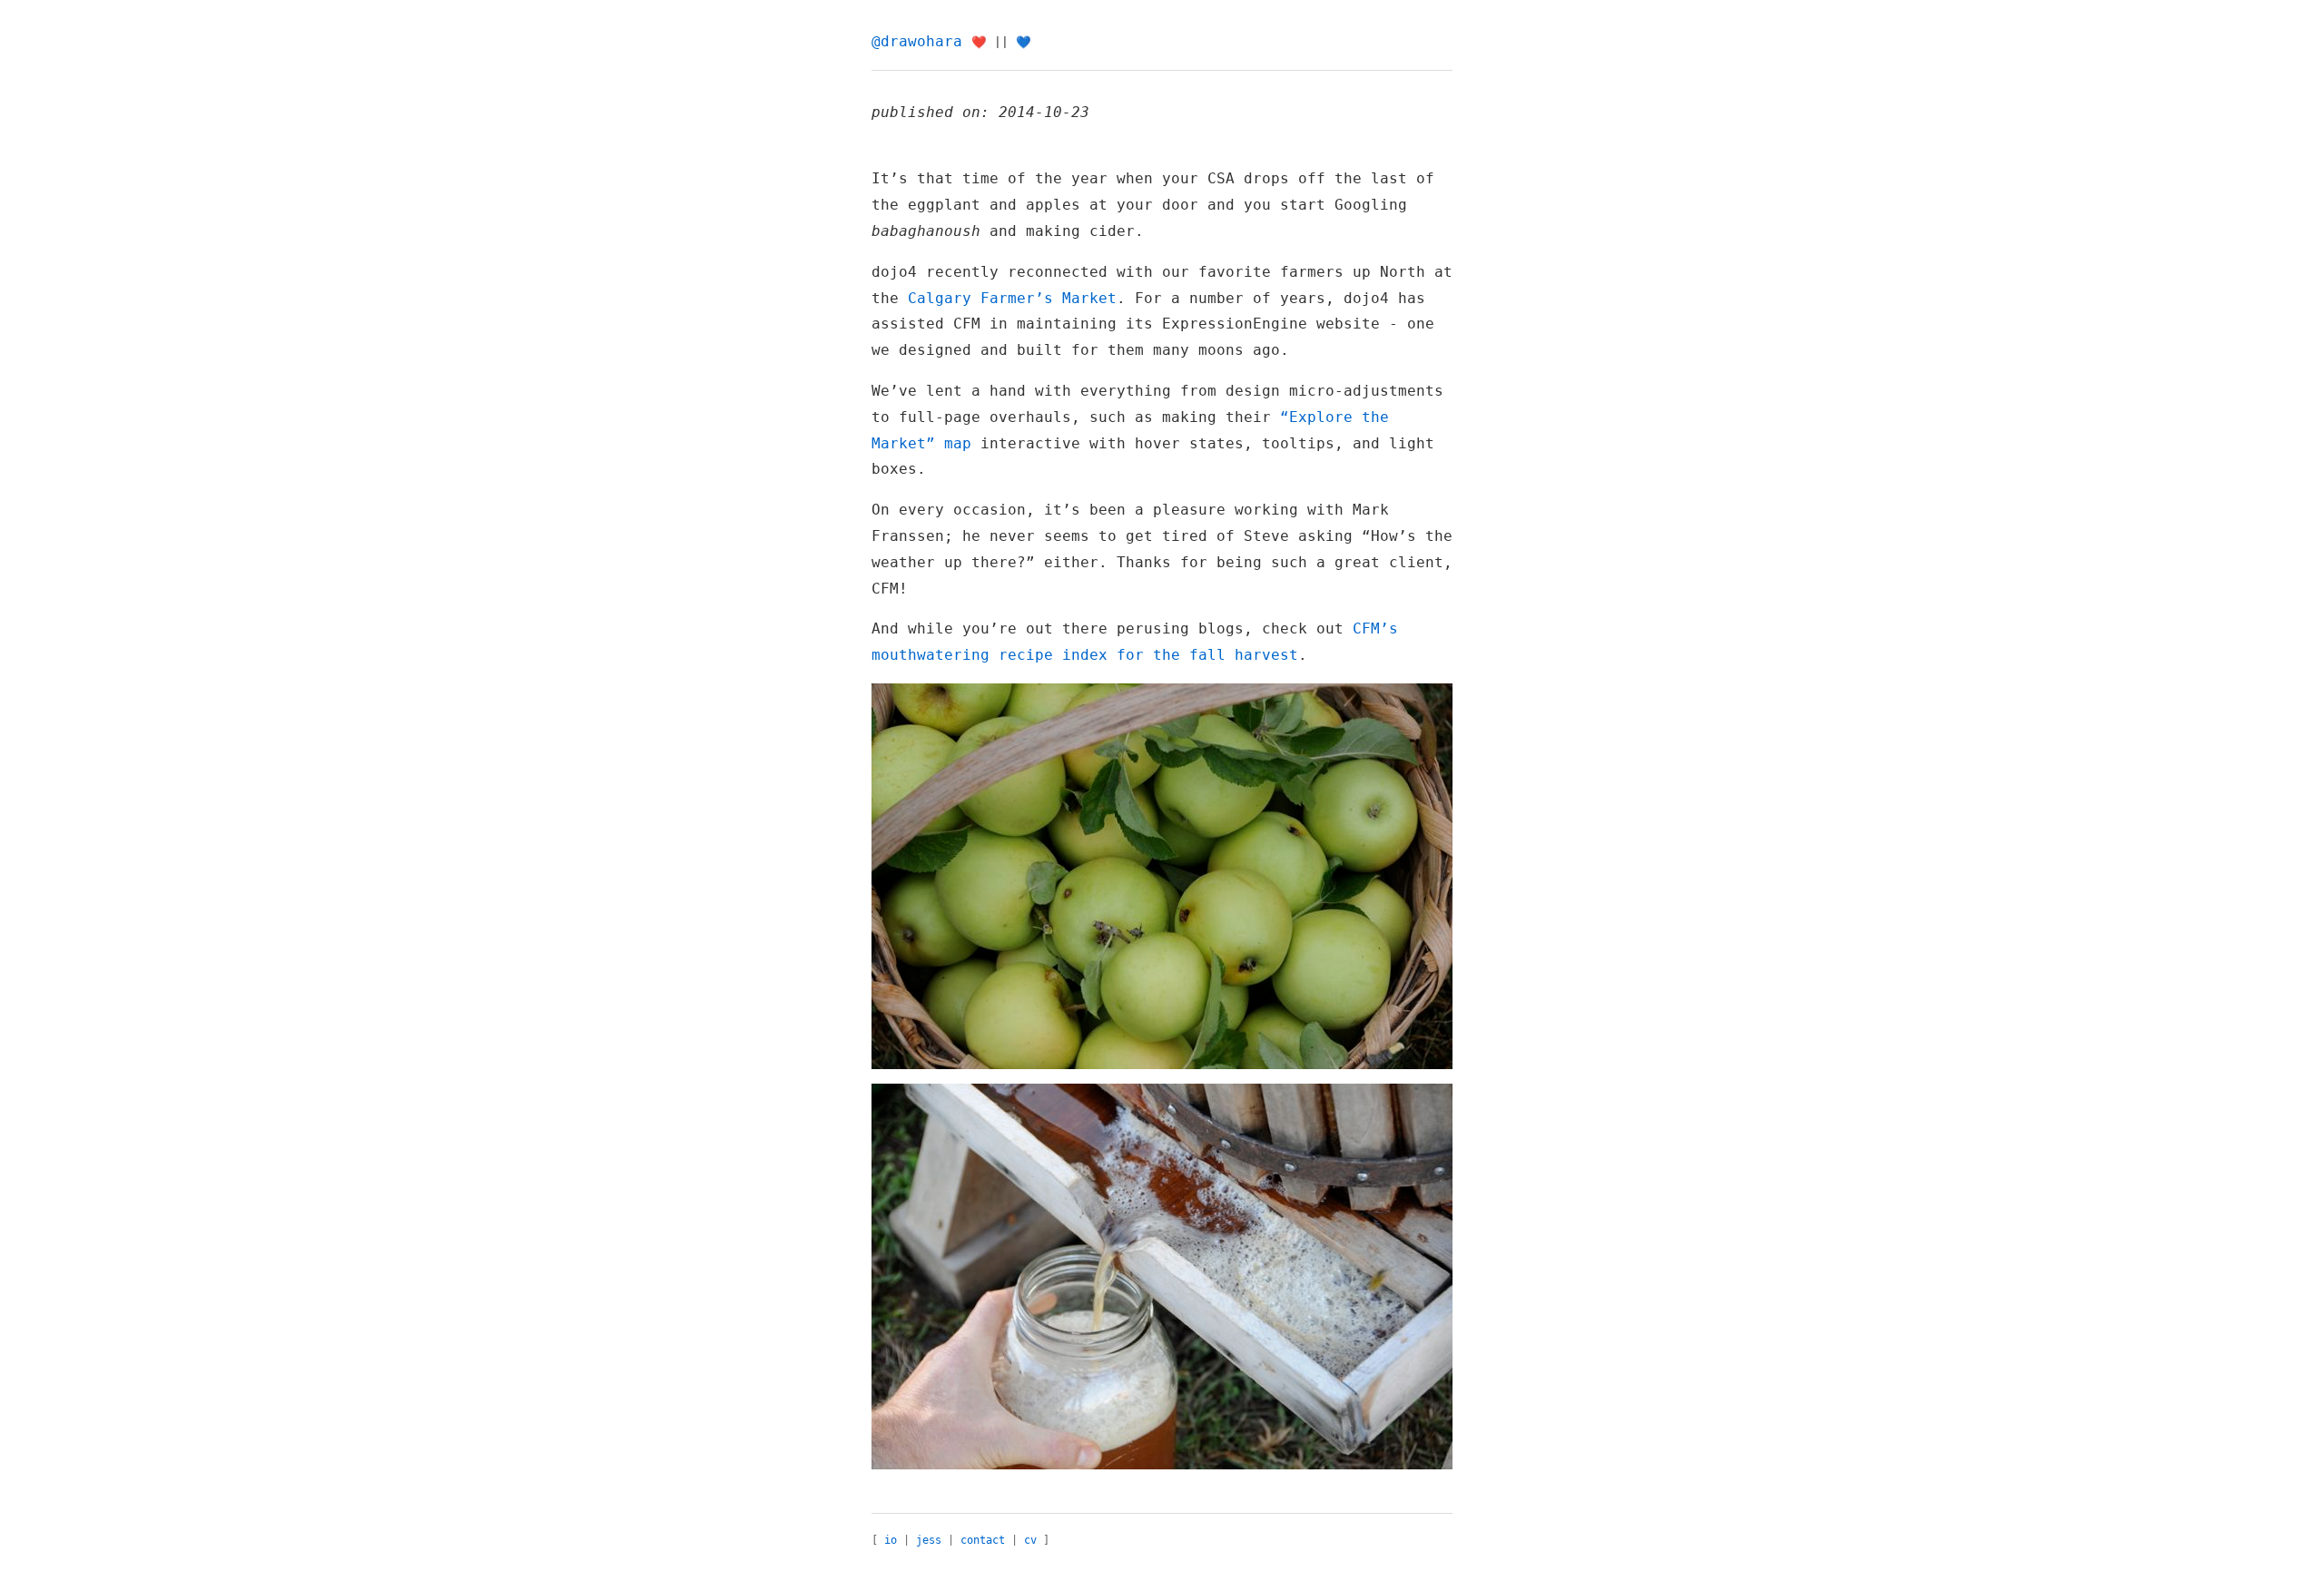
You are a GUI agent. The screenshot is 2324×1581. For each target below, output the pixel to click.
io (891, 1540)
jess (929, 1540)
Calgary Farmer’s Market (1012, 298)
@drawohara (917, 41)
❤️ (979, 42)
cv (1030, 1540)
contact (983, 1540)
